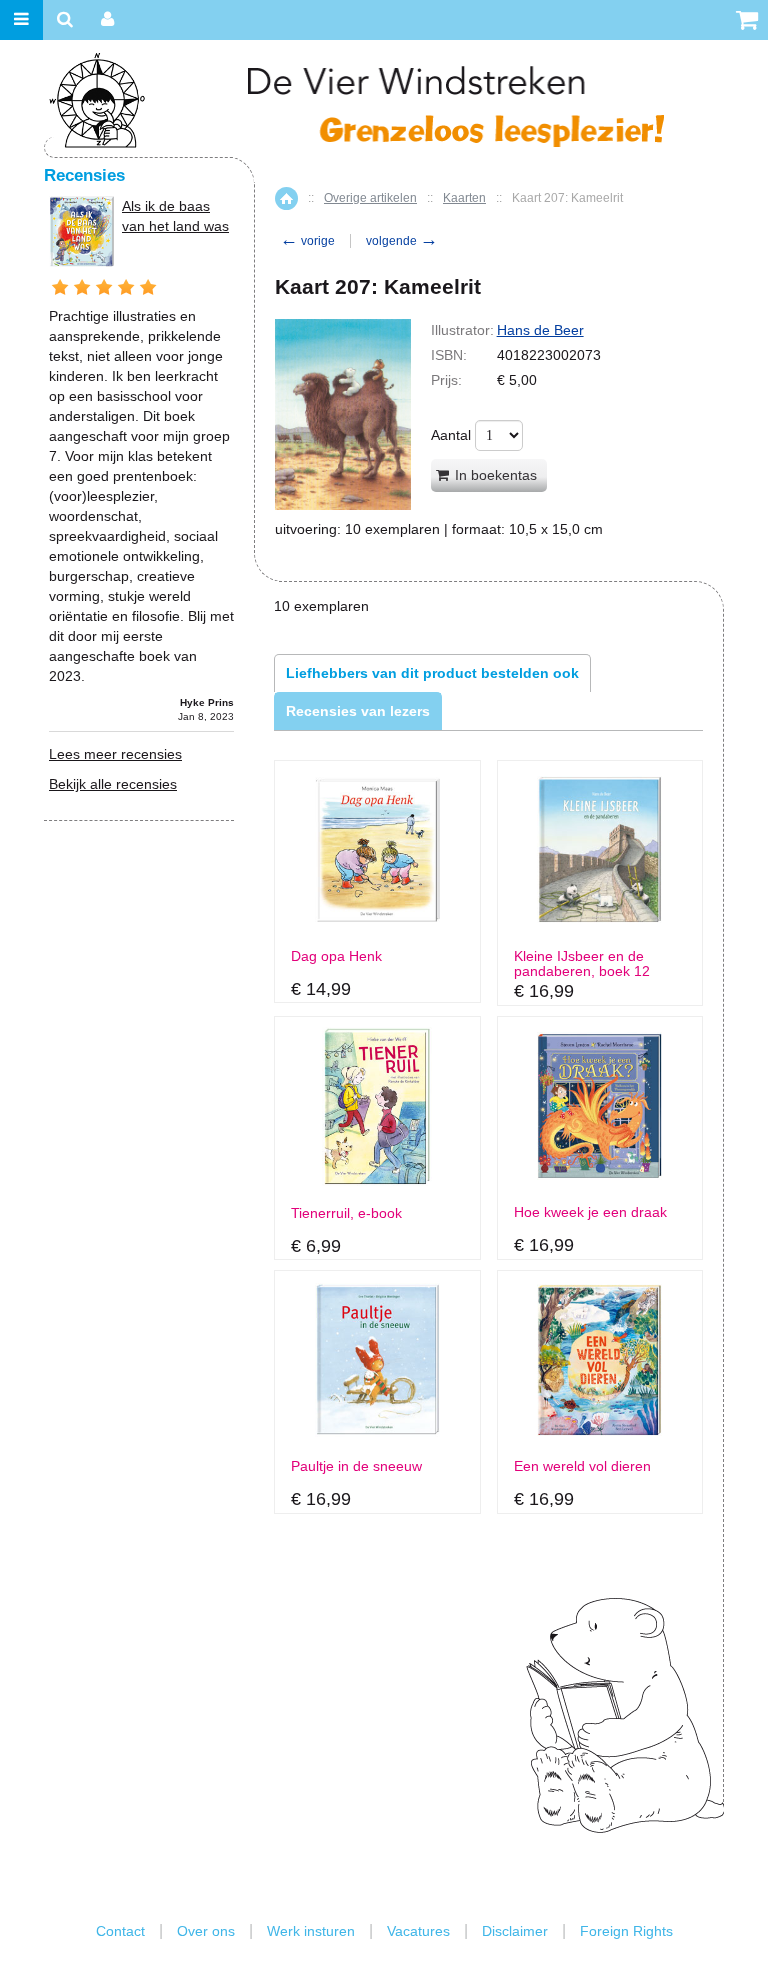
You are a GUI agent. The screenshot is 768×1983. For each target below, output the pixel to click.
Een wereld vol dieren (582, 1466)
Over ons (206, 1931)
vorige (307, 241)
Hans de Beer (540, 330)
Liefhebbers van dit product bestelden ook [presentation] (432, 673)
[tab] (432, 673)
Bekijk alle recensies (113, 784)
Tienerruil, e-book (346, 1213)
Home (286, 198)
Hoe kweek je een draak (590, 1212)
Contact (120, 1931)
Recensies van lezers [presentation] (358, 711)
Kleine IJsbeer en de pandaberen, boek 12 (582, 964)
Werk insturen (311, 1931)
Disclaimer (515, 1931)
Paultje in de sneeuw (356, 1466)
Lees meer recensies (115, 754)
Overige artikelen (370, 198)
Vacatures (418, 1931)
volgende (402, 241)
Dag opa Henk (336, 956)
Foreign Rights (626, 1931)
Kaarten (464, 198)
